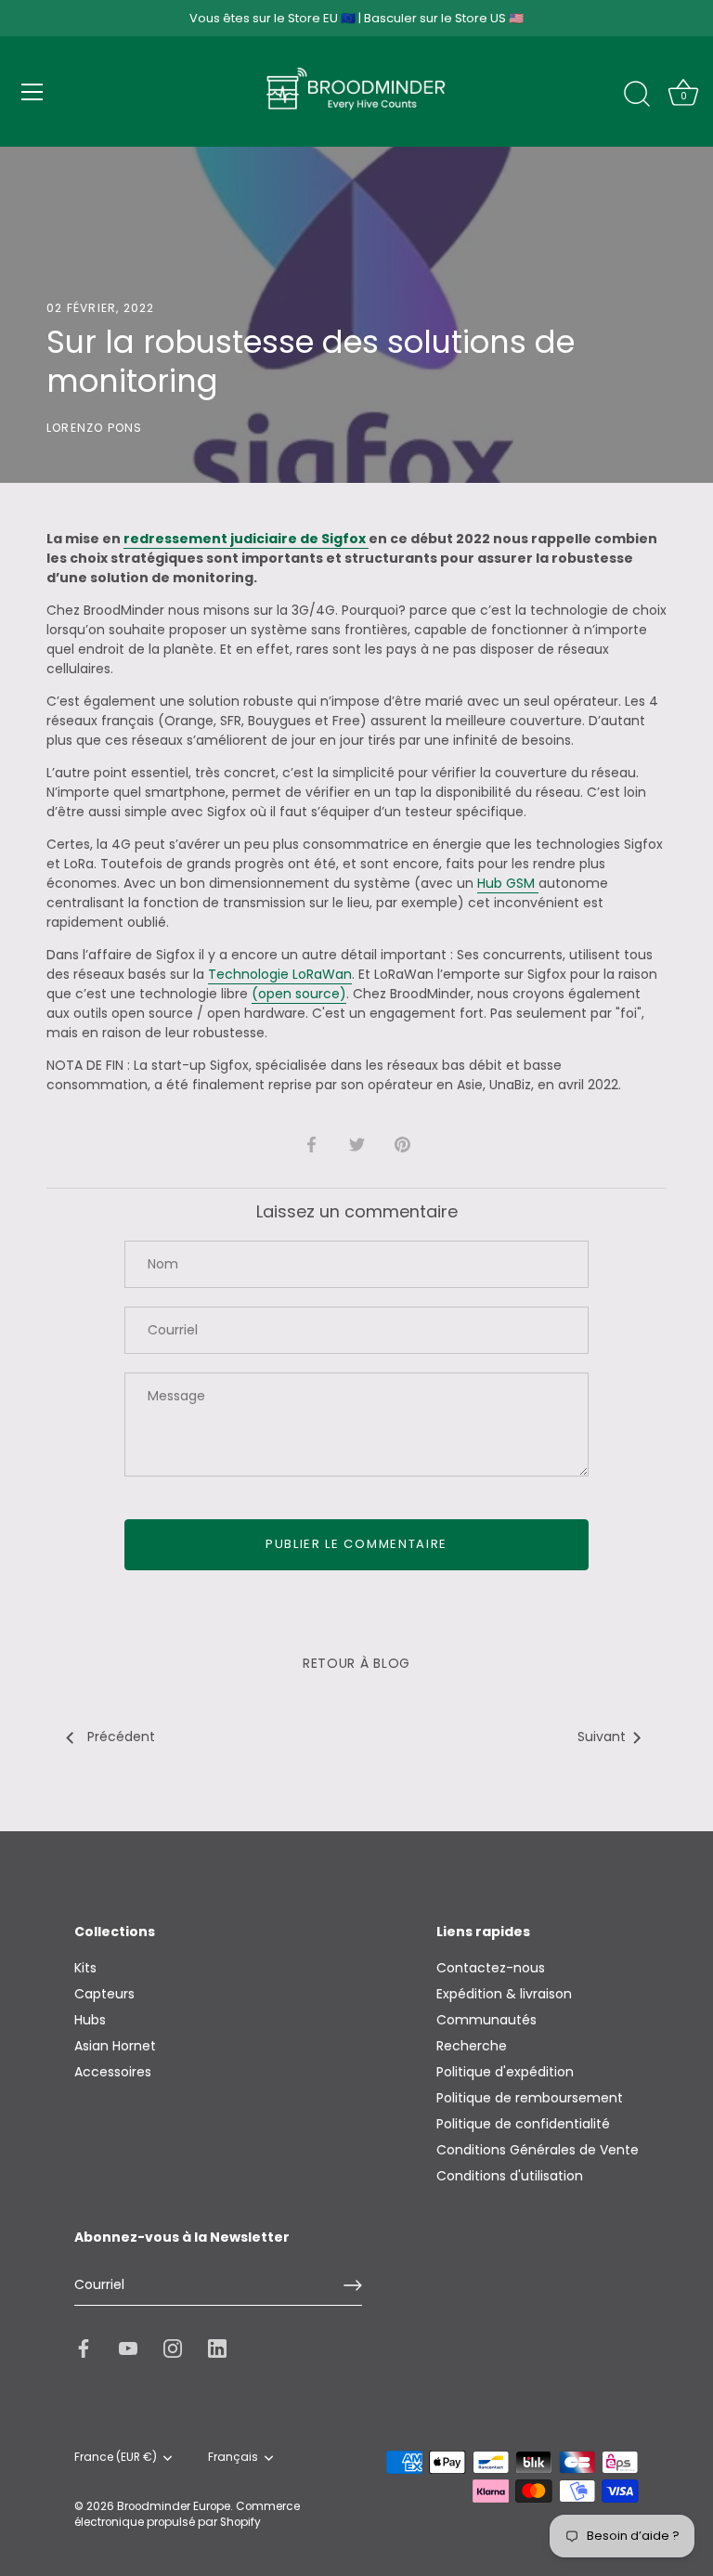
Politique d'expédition (505, 2072)
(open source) (299, 994)
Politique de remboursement (530, 2098)
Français (233, 2458)
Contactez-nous (491, 1968)
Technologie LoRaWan (280, 974)
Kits (85, 1968)
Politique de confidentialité (523, 2124)
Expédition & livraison (504, 1994)
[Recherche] (637, 95)
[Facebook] (84, 2348)
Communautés (486, 2020)
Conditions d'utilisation (510, 2176)
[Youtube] (128, 2348)
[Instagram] (173, 2348)
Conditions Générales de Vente (538, 2150)
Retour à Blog (356, 1663)
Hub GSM (508, 883)
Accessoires (113, 2072)
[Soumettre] (353, 2285)
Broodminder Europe (174, 2506)
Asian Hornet (115, 2046)
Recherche (472, 2046)
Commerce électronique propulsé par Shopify (187, 2514)
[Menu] (32, 92)
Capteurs (104, 1994)
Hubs (90, 2020)
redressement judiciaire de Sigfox (246, 539)
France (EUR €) (116, 2458)
